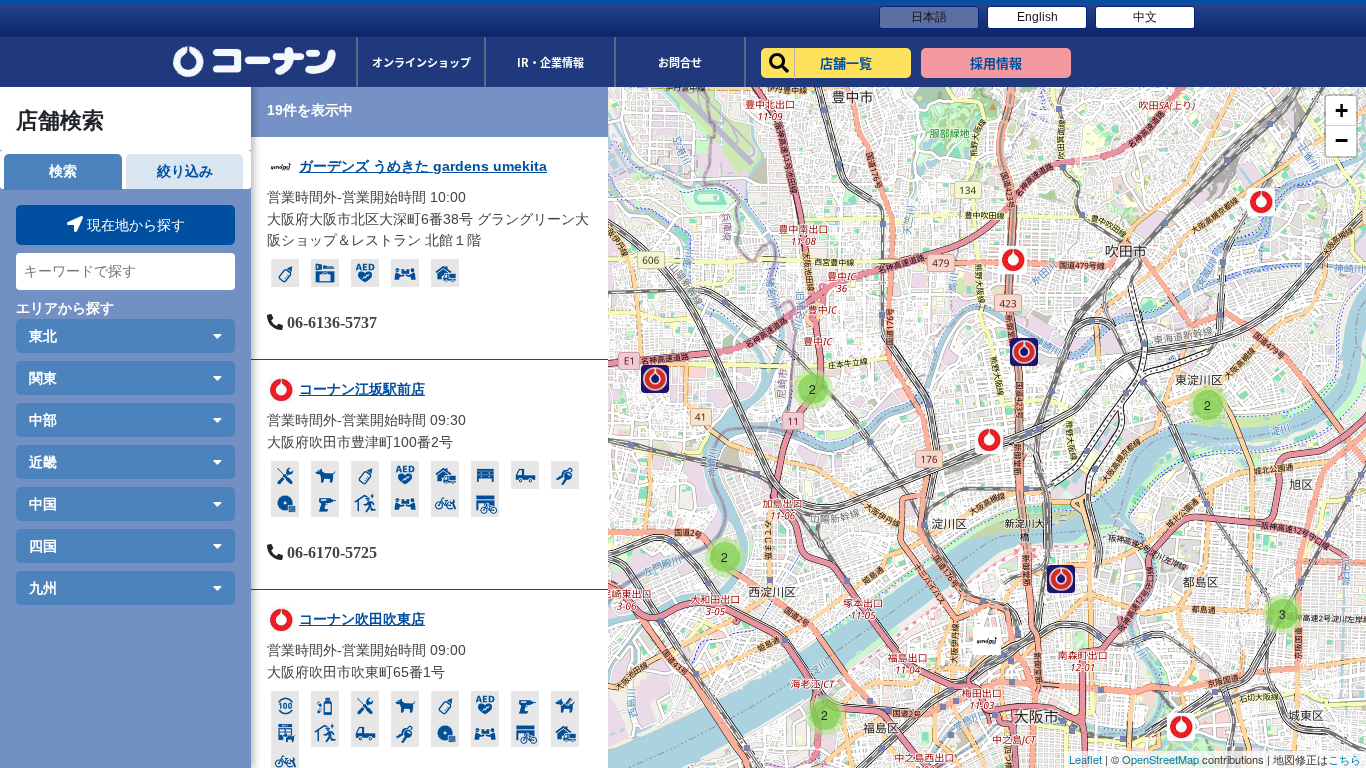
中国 (43, 504)
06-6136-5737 (332, 322)
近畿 (43, 462)
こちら (1344, 759)
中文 (1145, 17)
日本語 (929, 17)
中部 (43, 420)
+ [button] (1341, 110)
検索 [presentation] (63, 171)
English (1037, 17)
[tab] (62, 171)
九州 (43, 588)
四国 (43, 546)
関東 (43, 378)
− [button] (1341, 140)
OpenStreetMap (1160, 759)
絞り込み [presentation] (185, 171)
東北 (43, 336)
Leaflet (1085, 759)
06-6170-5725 (332, 552)
